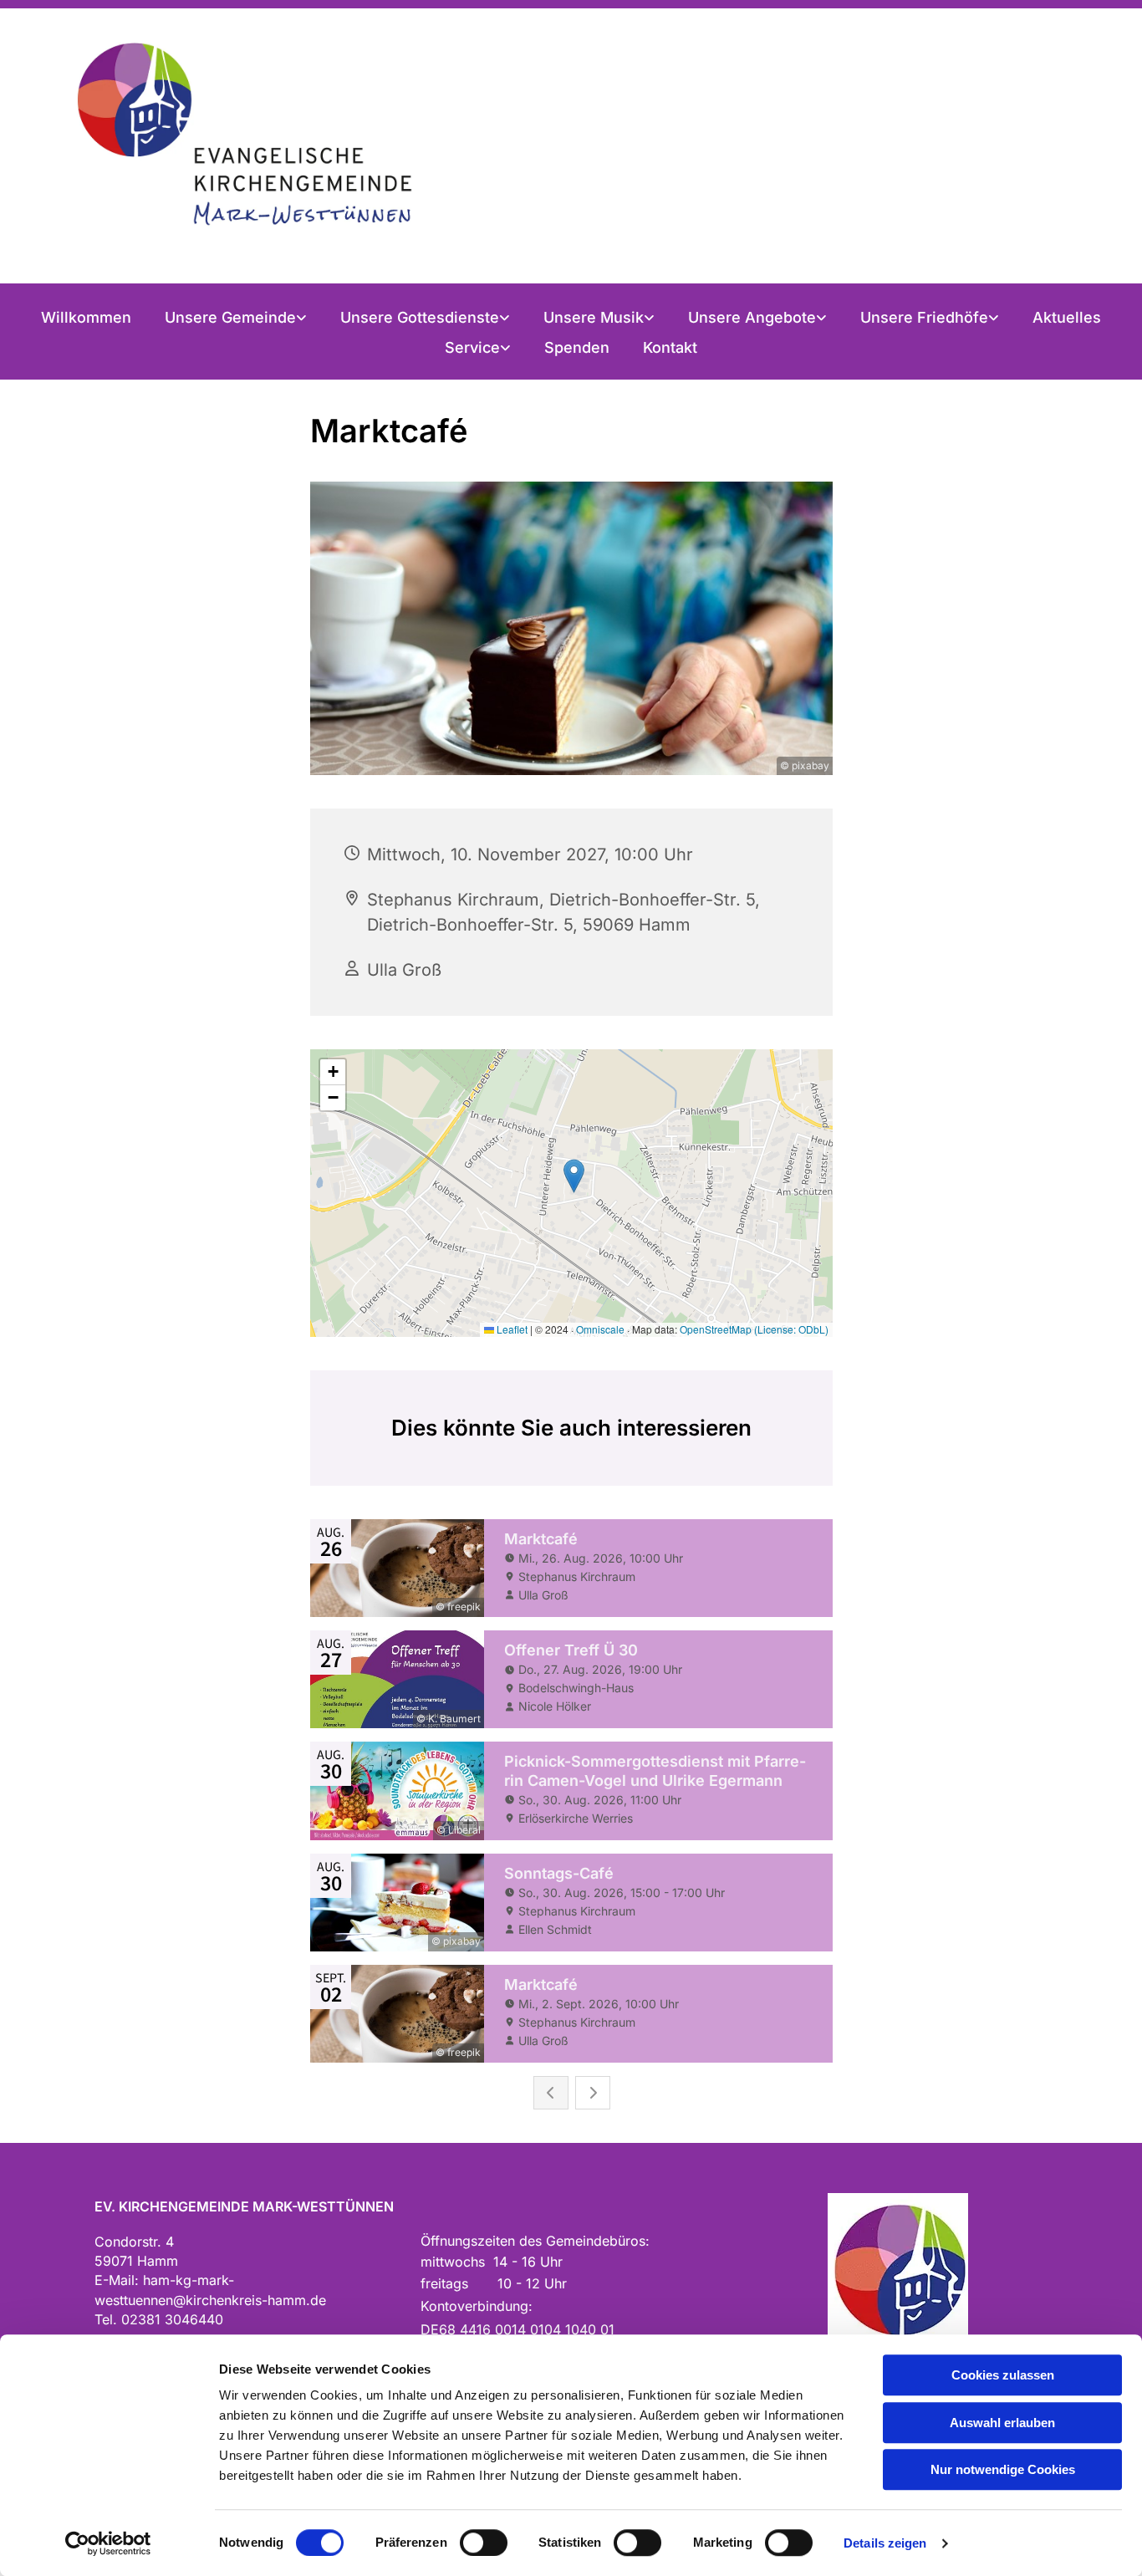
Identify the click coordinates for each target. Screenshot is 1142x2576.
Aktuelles (1067, 317)
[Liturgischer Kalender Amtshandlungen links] (506, 318)
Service (472, 347)
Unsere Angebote (752, 317)
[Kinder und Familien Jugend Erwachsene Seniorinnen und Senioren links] (823, 318)
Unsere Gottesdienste (420, 317)
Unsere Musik (594, 317)
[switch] (484, 2543)
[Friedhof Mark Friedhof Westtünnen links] (995, 318)
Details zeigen (885, 2543)
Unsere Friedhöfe (924, 317)
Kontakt (670, 347)
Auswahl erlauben (1002, 2423)
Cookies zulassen (1003, 2375)
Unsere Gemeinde (230, 317)
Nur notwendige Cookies (1003, 2469)
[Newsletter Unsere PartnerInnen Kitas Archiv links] (507, 348)
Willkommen (86, 317)
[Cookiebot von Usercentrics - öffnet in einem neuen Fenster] (108, 2543)
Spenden (577, 347)
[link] (236, 318)
